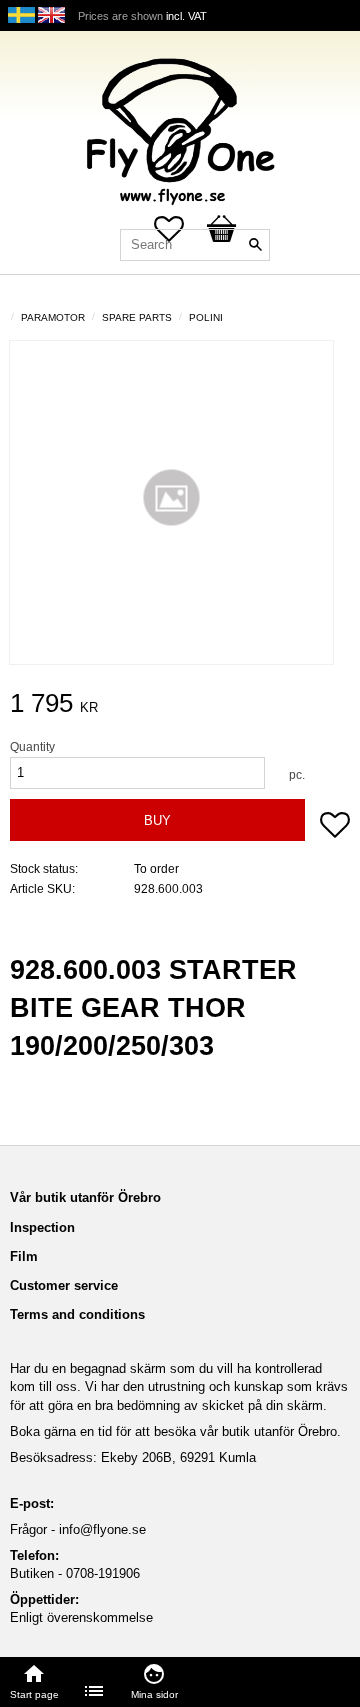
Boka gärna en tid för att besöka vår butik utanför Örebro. (175, 1431)
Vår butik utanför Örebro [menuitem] (85, 1197)
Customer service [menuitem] (64, 1285)
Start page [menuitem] (34, 1694)
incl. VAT (186, 16)
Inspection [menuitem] (42, 1227)
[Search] (255, 245)
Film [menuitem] (24, 1256)
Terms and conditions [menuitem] (77, 1314)
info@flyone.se (102, 1529)
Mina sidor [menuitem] (154, 1694)
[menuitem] (95, 1691)
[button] (335, 827)
